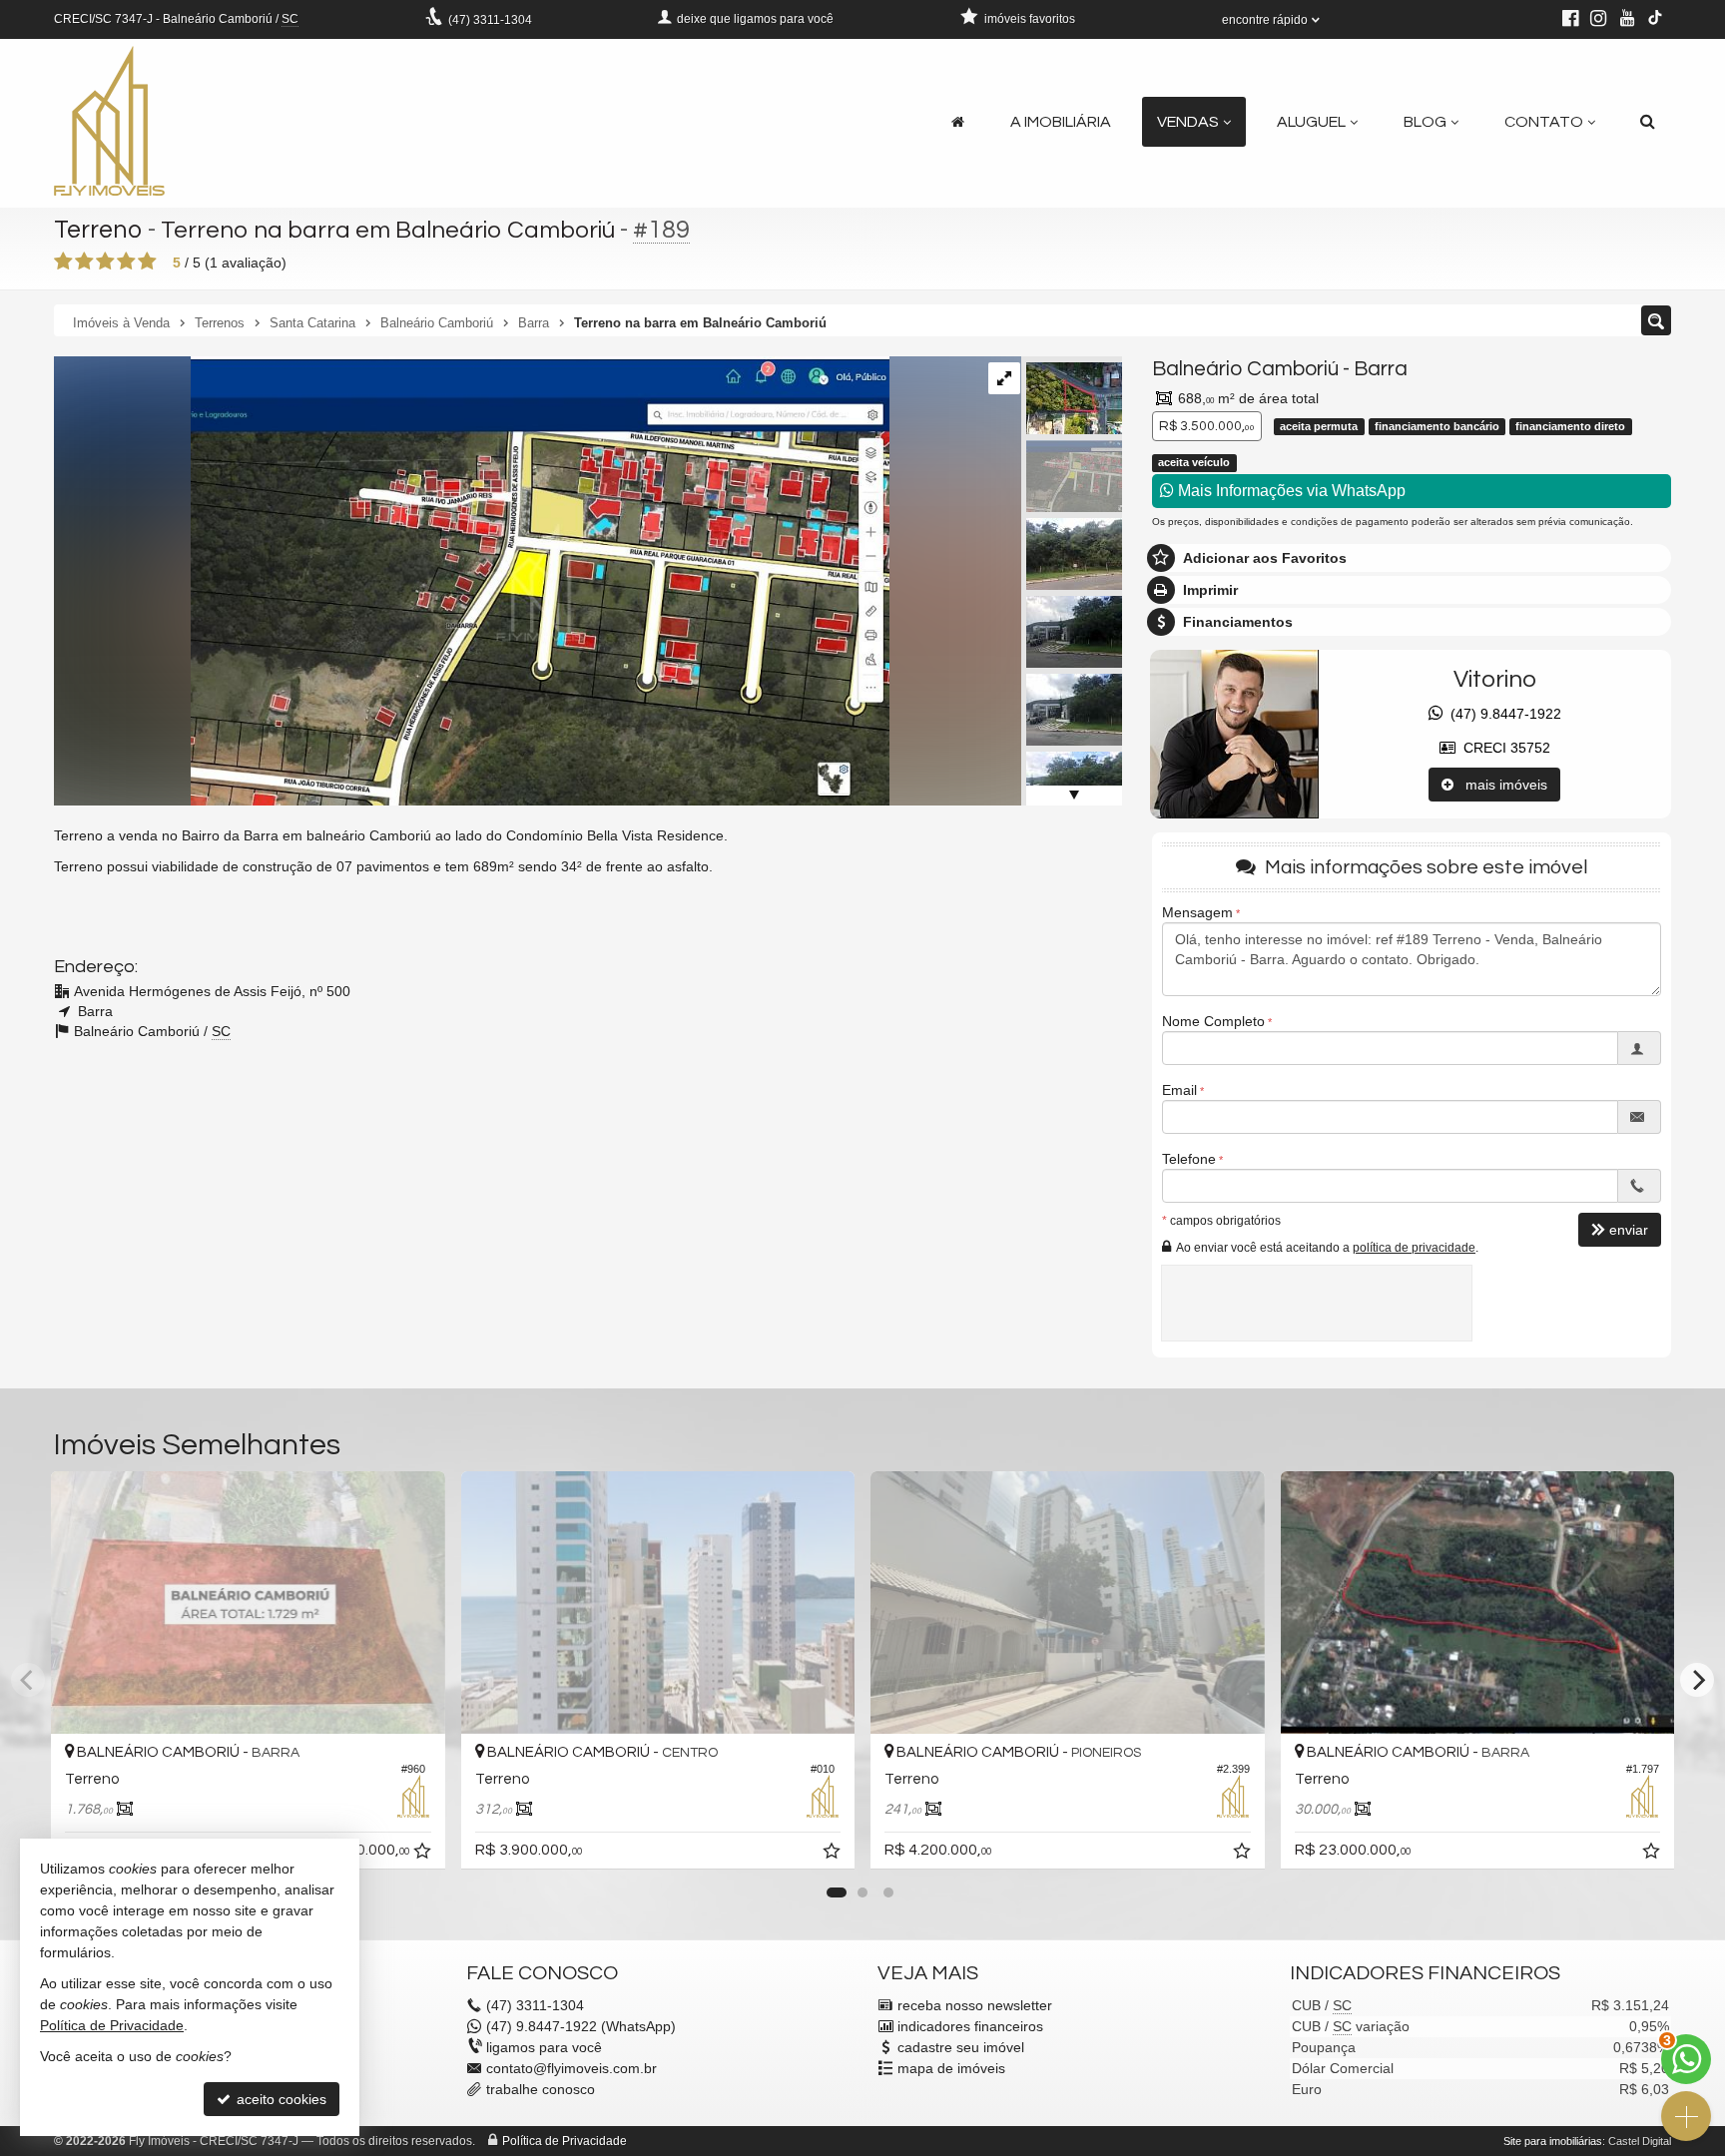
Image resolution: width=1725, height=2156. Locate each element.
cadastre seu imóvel (961, 2047)
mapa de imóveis (951, 2068)
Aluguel (1311, 122)
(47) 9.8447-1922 (1502, 714)
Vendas (1188, 122)
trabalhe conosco (541, 2089)
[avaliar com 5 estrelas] (147, 262)
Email (1179, 1090)
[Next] (1697, 1680)
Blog (1425, 122)
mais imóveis (1500, 785)
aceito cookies (280, 2099)
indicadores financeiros (970, 2026)
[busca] (1648, 122)
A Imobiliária (1061, 122)
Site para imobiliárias (1553, 2141)
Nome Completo (1213, 1021)
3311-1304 (490, 20)
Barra (1381, 369)
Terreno (98, 230)
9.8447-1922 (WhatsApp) (581, 2026)
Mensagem (1197, 912)
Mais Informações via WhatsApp (1290, 491)
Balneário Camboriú (1245, 369)
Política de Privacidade (565, 2141)
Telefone (1189, 1159)
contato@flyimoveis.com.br (572, 2068)
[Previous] (28, 1680)
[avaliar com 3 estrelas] (105, 262)
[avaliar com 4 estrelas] (126, 262)
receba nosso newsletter (975, 2005)
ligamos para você (544, 2047)
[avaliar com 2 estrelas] (84, 262)
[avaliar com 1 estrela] (63, 262)
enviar (1629, 1230)
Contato (1544, 122)
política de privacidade (1414, 1248)
